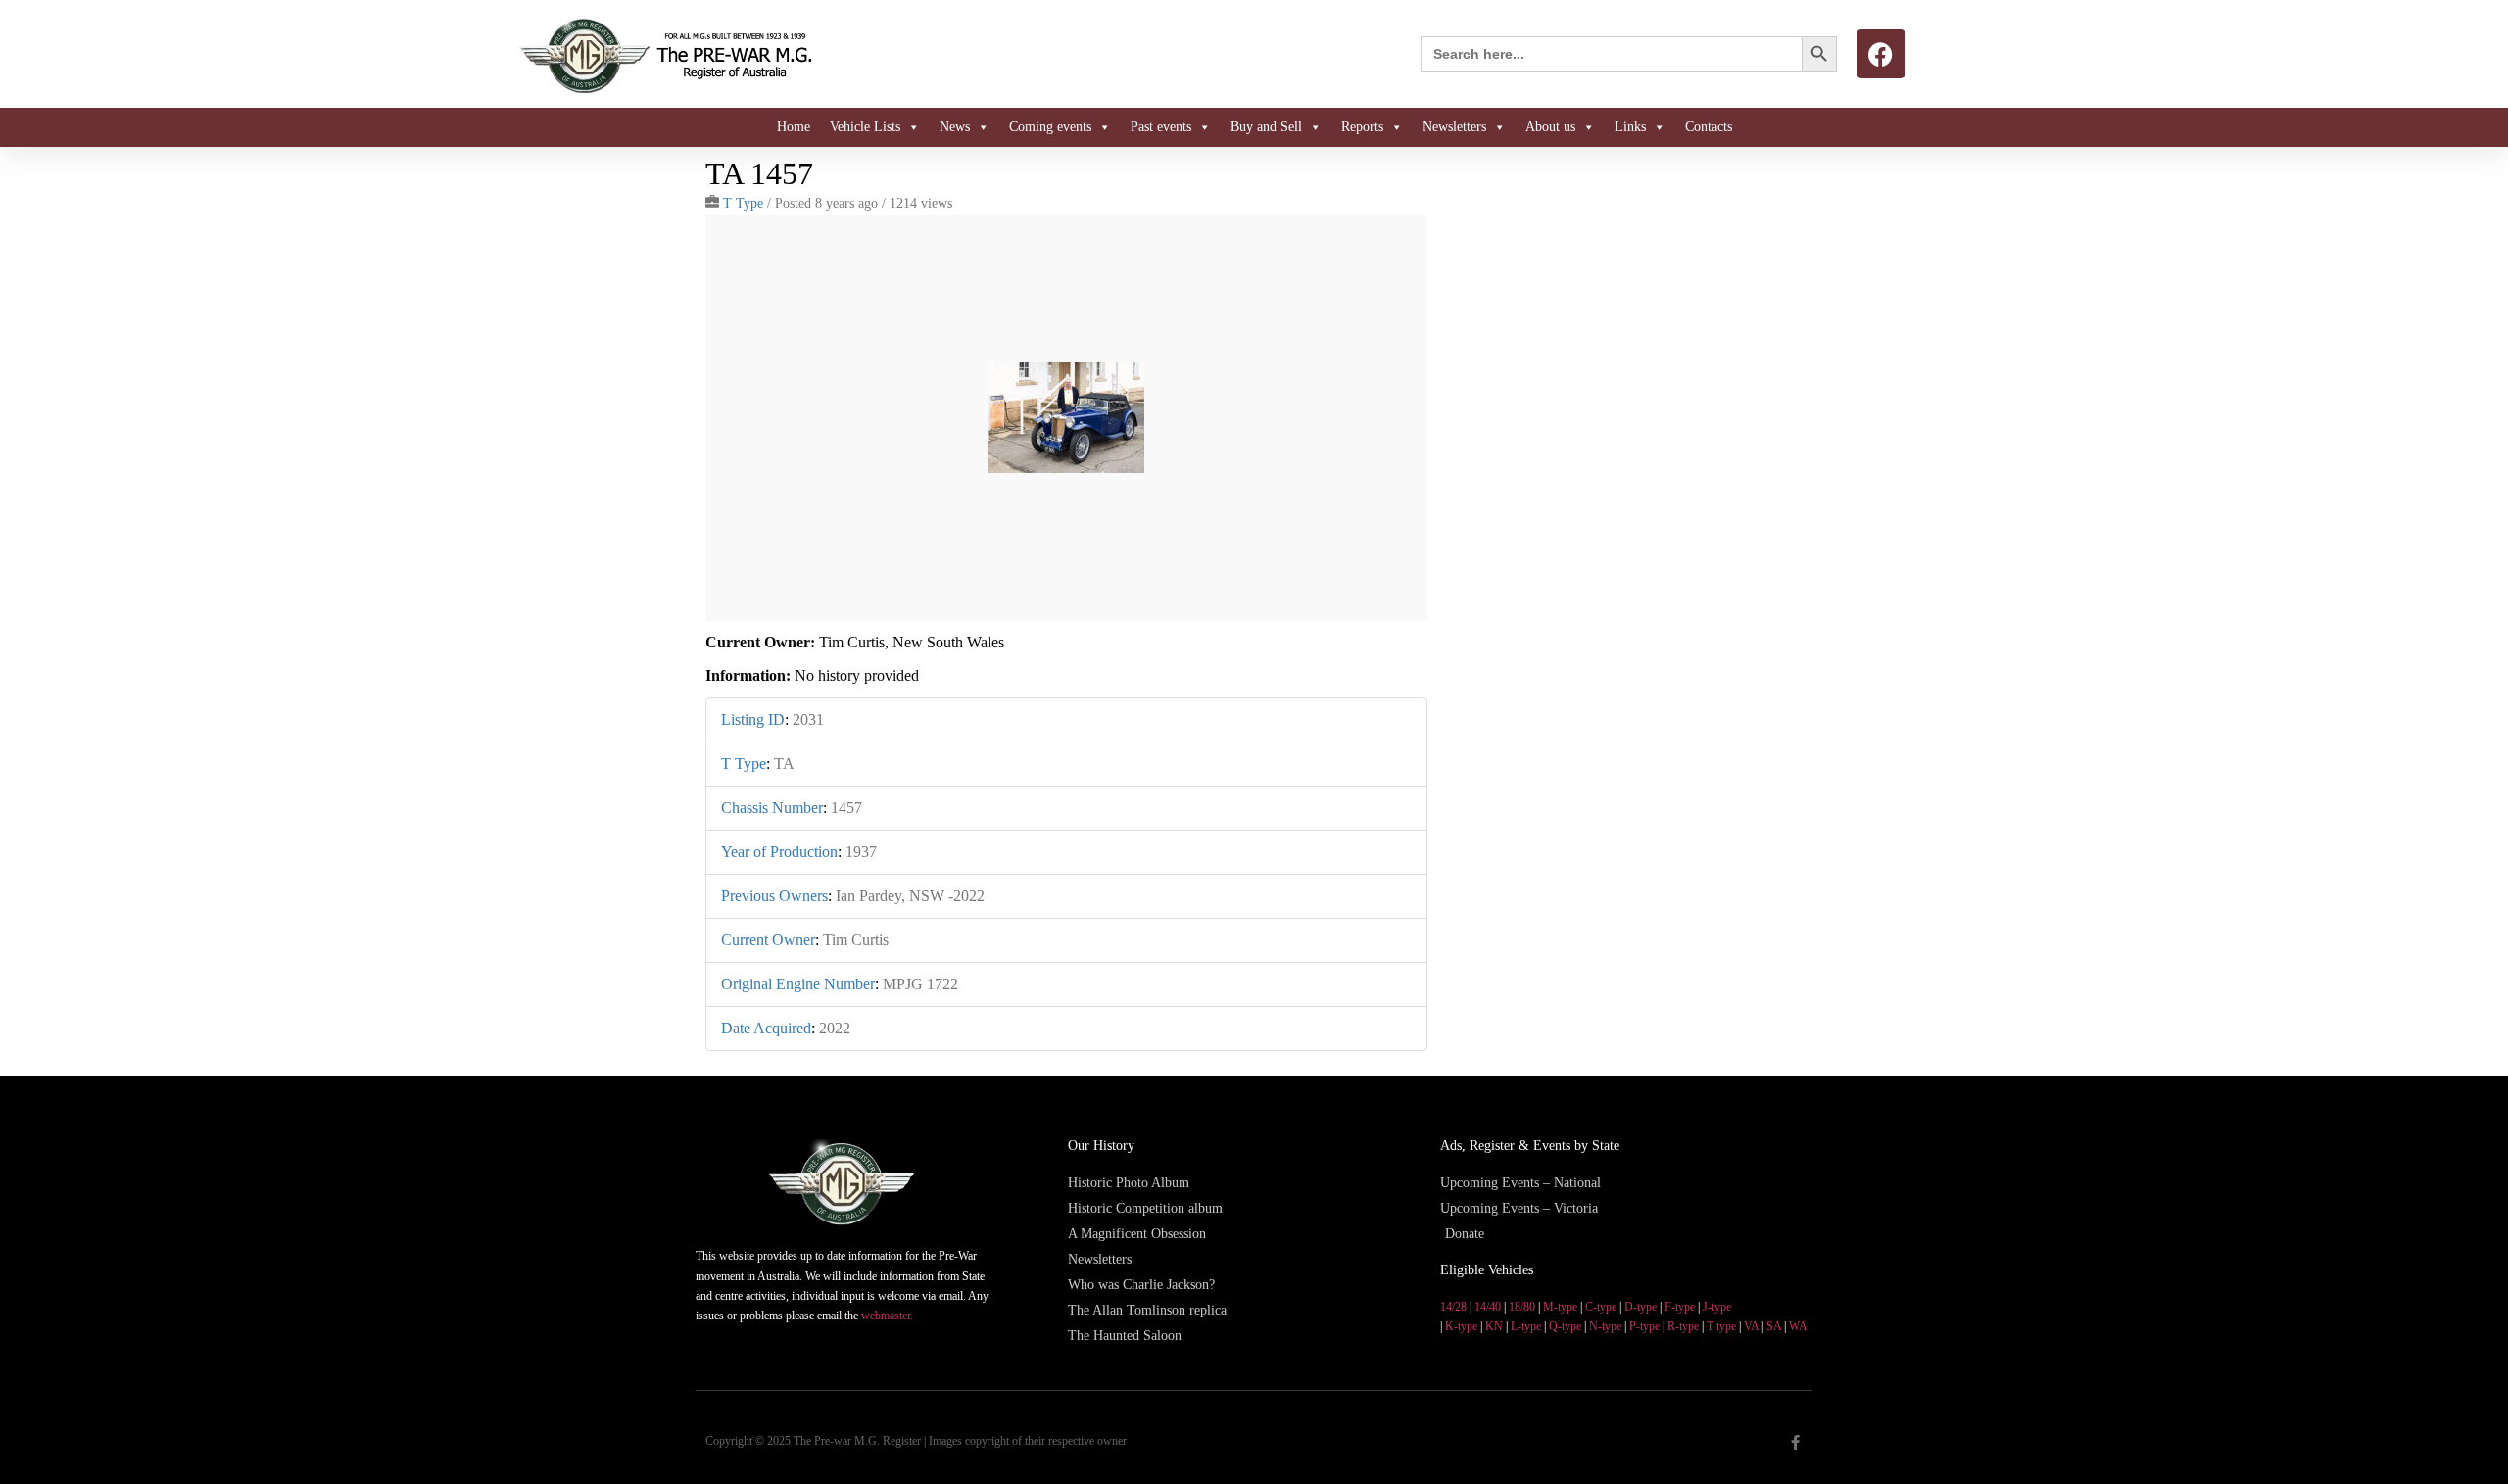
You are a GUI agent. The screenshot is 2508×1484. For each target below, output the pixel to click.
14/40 (1488, 1307)
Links (1630, 127)
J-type (1717, 1307)
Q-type (1565, 1326)
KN (1494, 1326)
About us (1550, 127)
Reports (1362, 127)
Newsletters (1454, 127)
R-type (1683, 1326)
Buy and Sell (1266, 127)
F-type (1680, 1307)
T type (1721, 1326)
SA (1774, 1326)
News (955, 127)
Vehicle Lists (865, 127)
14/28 (1453, 1307)
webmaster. (887, 1316)
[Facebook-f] (1795, 1442)
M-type (1560, 1307)
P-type (1644, 1326)
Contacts (1709, 127)
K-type (1461, 1326)
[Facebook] (1881, 54)
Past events (1161, 127)
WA (1798, 1326)
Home (794, 127)
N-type (1605, 1326)
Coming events (1050, 127)
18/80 (1522, 1307)
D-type (1640, 1307)
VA (1751, 1326)
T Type (743, 203)
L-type (1526, 1326)
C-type (1601, 1307)
